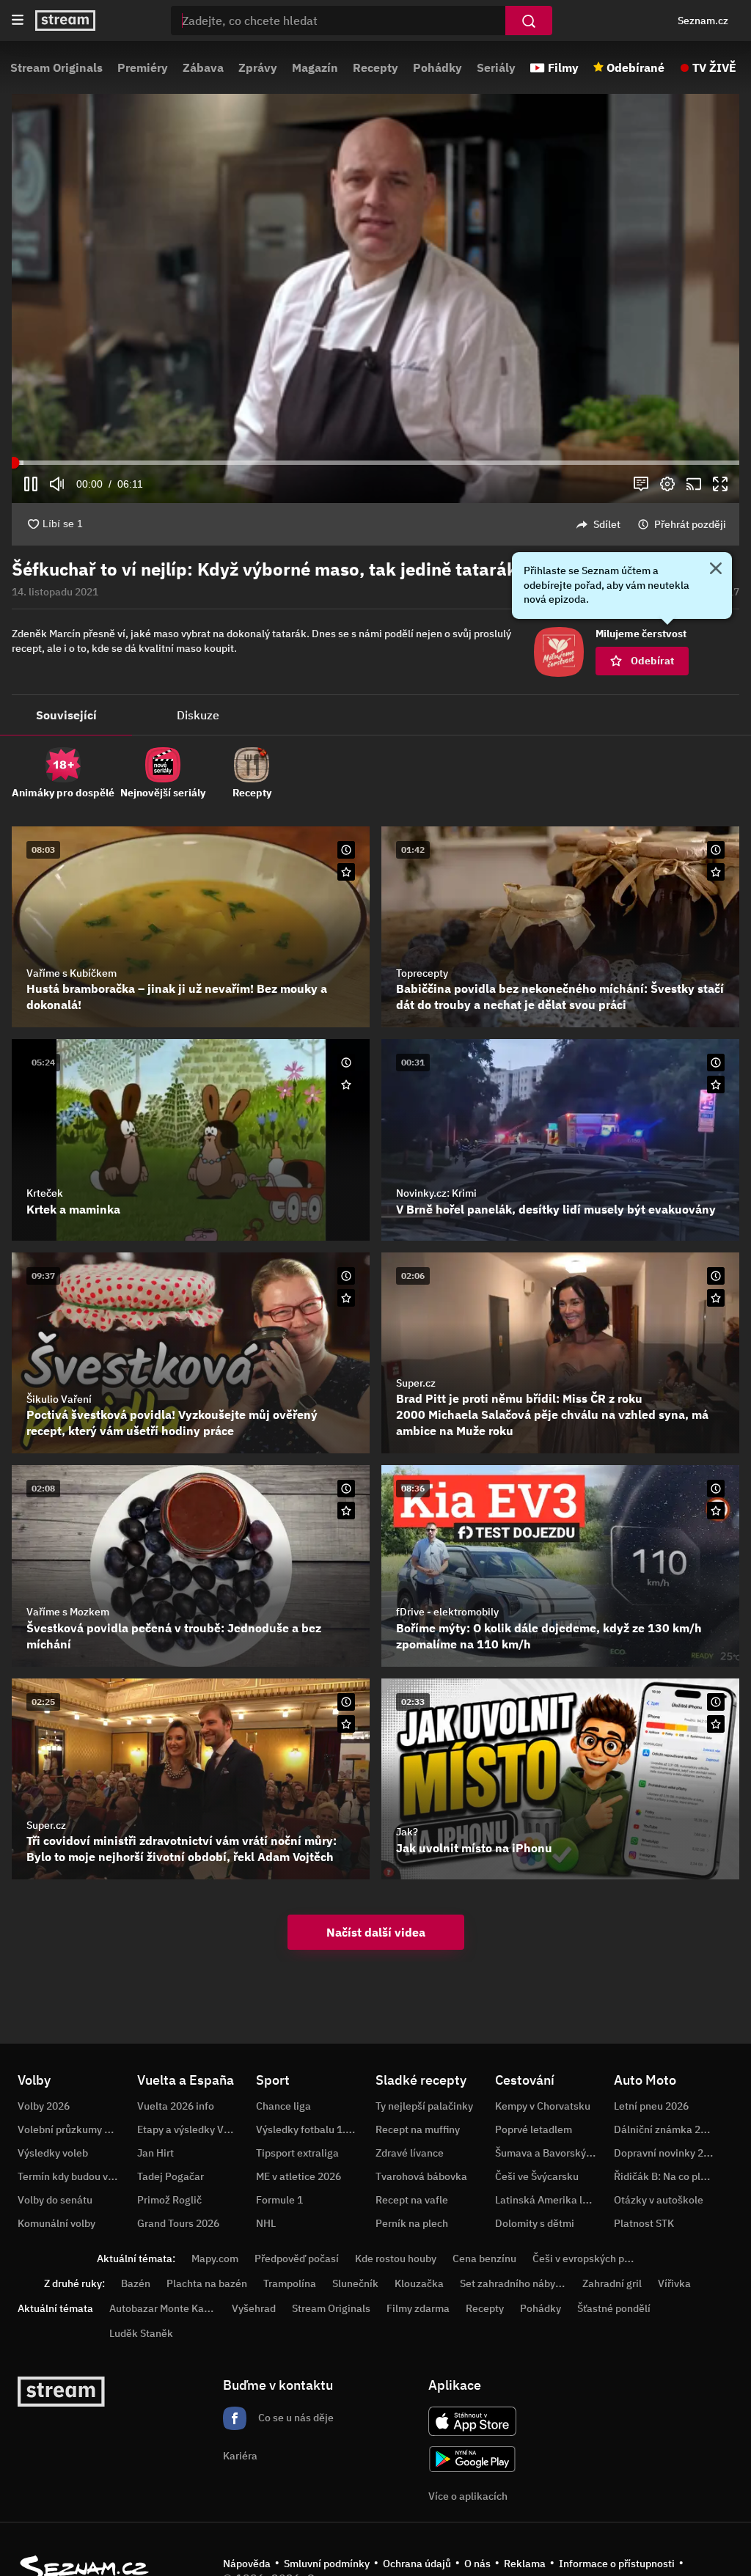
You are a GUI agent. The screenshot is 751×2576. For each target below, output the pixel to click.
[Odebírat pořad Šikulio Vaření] (346, 1298)
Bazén (136, 2283)
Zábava (203, 67)
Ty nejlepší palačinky (424, 2106)
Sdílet (607, 524)
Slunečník (355, 2283)
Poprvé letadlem (534, 2129)
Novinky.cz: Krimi (436, 1193)
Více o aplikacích (468, 2496)
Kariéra (240, 2456)
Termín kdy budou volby (73, 2176)
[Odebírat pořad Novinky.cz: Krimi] (716, 1085)
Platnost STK (644, 2223)
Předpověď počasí (297, 2258)
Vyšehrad (254, 2308)
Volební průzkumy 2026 (73, 2129)
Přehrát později (690, 524)
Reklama (525, 2564)
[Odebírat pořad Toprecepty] (716, 872)
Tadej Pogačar (171, 2176)
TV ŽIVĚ (714, 67)
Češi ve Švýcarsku (537, 2176)
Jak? (407, 1832)
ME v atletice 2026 (298, 2176)
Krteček (45, 1193)
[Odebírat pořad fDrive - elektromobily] (716, 1511)
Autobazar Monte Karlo (163, 2308)
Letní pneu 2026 (651, 2106)
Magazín (315, 67)
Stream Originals (56, 67)
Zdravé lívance (410, 2153)
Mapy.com (215, 2258)
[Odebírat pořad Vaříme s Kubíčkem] (346, 872)
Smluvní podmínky (327, 2564)
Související (66, 715)
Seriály (496, 67)
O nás (477, 2564)
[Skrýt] (716, 570)
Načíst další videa (376, 1932)
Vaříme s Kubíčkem (72, 973)
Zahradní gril (612, 2283)
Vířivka (674, 2283)
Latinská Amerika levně (550, 2200)
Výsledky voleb (53, 2153)
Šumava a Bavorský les (549, 2153)
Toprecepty (422, 973)
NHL (266, 2223)
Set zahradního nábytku (515, 2283)
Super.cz (416, 1383)
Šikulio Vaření (59, 1399)
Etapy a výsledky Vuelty (192, 2129)
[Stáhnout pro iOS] (472, 2421)
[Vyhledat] (529, 21)
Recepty (375, 67)
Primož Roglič (169, 2200)
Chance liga (283, 2106)
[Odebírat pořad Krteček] (346, 1085)
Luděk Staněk (141, 2333)
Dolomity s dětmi (535, 2223)
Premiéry (143, 67)
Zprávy (258, 67)
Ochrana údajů (417, 2564)
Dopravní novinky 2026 (667, 2153)
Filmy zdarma (418, 2308)
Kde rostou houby (396, 2258)
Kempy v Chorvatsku (543, 2106)
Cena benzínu (484, 2258)
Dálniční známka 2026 (666, 2129)
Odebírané (635, 67)
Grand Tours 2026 (178, 2223)
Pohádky (437, 67)
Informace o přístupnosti (617, 2564)
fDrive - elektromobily (447, 1612)
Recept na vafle (412, 2200)
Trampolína (290, 2283)
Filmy (563, 67)
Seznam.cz (703, 21)
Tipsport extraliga (297, 2153)
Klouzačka (419, 2283)
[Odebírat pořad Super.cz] (716, 1298)
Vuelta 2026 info (176, 2106)
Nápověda (247, 2564)
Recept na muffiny (418, 2129)
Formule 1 (279, 2200)
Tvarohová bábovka (421, 2176)
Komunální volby (56, 2223)
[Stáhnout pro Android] (472, 2459)
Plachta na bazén (207, 2283)
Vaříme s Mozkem (68, 1612)
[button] (375, 298)
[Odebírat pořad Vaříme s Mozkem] (346, 1511)
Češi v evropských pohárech (597, 2258)
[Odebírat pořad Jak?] (716, 1724)
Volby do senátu (55, 2200)
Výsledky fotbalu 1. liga (311, 2129)
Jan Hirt (155, 2153)
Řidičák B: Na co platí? (666, 2176)
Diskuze (198, 715)
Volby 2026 (44, 2106)
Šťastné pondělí (614, 2308)
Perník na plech (412, 2223)
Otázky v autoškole (659, 2200)
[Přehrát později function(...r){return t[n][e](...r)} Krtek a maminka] (346, 1063)
